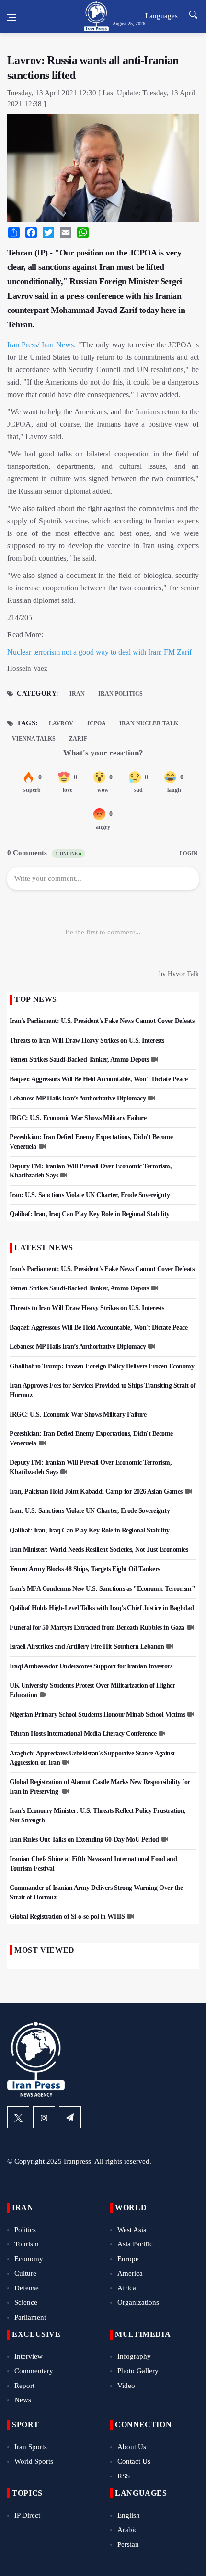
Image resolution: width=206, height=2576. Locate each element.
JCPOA (96, 723)
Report (24, 2386)
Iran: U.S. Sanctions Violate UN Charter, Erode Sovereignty (90, 1195)
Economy (29, 2259)
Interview (29, 2356)
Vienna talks (34, 739)
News (23, 2400)
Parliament (30, 2317)
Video (126, 2386)
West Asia (132, 2230)
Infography (134, 2356)
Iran (77, 694)
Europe (128, 2259)
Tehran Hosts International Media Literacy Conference (83, 1734)
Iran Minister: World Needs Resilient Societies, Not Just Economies (99, 1549)
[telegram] (70, 2117)
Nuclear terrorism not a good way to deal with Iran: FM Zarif (99, 652)
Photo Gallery (138, 2371)
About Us (132, 2447)
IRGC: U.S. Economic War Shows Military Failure (78, 1118)
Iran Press (22, 345)
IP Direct (27, 2515)
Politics (25, 2230)
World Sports (34, 2461)
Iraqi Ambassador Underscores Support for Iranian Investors (91, 1666)
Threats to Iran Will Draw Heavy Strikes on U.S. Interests (87, 1040)
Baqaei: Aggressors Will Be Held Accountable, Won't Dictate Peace (98, 1079)
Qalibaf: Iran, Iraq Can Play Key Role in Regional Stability (90, 1214)
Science (26, 2302)
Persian (128, 2544)
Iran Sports (31, 2447)
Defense (27, 2288)
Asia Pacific (135, 2244)
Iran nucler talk (149, 723)
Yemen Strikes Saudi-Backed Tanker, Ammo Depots (79, 1060)
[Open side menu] (11, 17)
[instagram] (44, 2117)
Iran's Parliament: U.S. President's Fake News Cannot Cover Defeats (102, 1021)
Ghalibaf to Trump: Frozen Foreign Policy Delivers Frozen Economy (102, 1366)
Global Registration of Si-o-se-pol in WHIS (67, 1916)
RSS (124, 2476)
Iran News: (59, 345)
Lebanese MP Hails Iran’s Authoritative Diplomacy (78, 1098)
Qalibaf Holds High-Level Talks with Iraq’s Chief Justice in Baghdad (102, 1608)
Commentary (34, 2371)
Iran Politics (120, 694)
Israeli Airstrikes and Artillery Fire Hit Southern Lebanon (87, 1647)
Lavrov (61, 723)
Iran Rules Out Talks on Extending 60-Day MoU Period (84, 1839)
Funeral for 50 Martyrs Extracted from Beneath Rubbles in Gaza (97, 1627)
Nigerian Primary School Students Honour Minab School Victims (97, 1715)
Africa (127, 2288)
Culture (25, 2273)
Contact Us (134, 2461)
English (129, 2515)
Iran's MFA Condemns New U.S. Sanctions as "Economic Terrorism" (102, 1589)
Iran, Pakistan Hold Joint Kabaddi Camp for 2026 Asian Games (96, 1492)
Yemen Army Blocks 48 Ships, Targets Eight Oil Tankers (85, 1569)
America (130, 2273)
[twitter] (18, 2117)
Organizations (138, 2302)
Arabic (127, 2530)
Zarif (78, 739)
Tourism (27, 2244)
